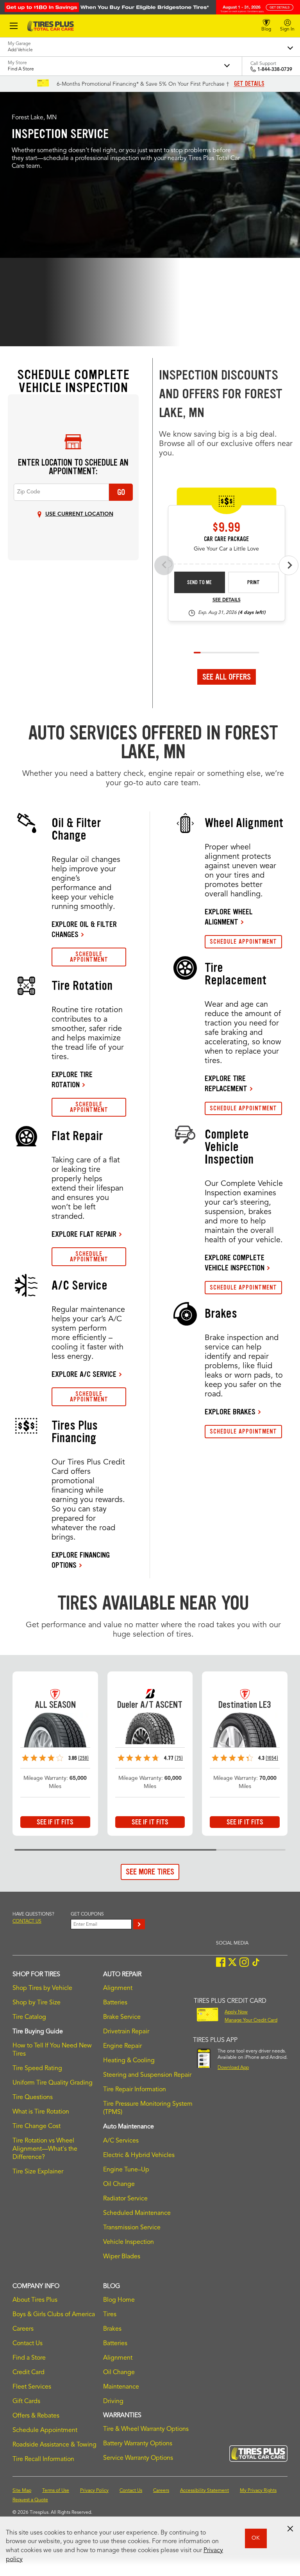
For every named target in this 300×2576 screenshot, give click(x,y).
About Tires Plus (35, 2300)
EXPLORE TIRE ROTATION (72, 1079)
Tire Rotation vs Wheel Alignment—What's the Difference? (45, 2149)
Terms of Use (56, 2491)
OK (256, 2538)
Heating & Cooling (129, 2061)
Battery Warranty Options (138, 2444)
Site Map (22, 2491)
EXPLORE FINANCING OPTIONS (81, 1560)
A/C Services (121, 2141)
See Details (227, 600)
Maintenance (121, 2387)
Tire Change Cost (37, 2126)
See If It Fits (55, 1822)
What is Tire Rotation (41, 2112)
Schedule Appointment (45, 2430)
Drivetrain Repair (126, 2032)
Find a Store (29, 2358)
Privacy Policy (94, 2491)
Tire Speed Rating (37, 2069)
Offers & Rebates (36, 2416)
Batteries (115, 2003)
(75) (179, 1758)
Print (254, 582)
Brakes (112, 2329)
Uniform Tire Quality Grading (53, 2083)
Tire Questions (33, 2097)
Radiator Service (125, 2199)
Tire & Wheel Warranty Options (146, 2429)
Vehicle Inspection (129, 2242)
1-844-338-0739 (275, 70)
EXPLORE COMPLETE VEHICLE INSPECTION (235, 1263)
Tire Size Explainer (38, 2172)
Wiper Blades (122, 2257)
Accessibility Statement (204, 2491)
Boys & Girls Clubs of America (54, 2315)
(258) (83, 1758)
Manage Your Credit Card (251, 2020)
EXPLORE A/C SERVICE (84, 1374)
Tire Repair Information (135, 2090)
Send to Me (199, 582)
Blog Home (119, 2300)
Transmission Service (132, 2228)
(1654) (272, 1758)
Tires (110, 2315)
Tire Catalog (29, 2017)
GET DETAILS (249, 84)
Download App (233, 2068)
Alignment (118, 1988)
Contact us (27, 1921)
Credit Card (29, 2373)
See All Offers (227, 677)
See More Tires (150, 1872)
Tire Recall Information (43, 2459)
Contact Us (28, 2344)
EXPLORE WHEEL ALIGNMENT (229, 917)
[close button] (290, 2529)
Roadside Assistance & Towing (54, 2445)
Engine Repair (122, 2046)
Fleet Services (32, 2387)
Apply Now (236, 2012)
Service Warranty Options (138, 2458)
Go (121, 492)
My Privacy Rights (258, 2491)
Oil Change (119, 2184)
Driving (113, 2402)
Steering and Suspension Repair (147, 2075)
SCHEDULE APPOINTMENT (89, 957)
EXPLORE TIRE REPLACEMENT (226, 1083)
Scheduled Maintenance (137, 2213)
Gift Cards (26, 2402)
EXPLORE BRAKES (230, 1412)
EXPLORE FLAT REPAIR (84, 1234)
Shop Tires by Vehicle (42, 1988)
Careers (23, 2329)
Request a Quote (30, 2500)
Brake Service (122, 2017)
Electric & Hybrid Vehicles (139, 2155)
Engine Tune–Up (126, 2170)
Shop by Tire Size (37, 2003)
